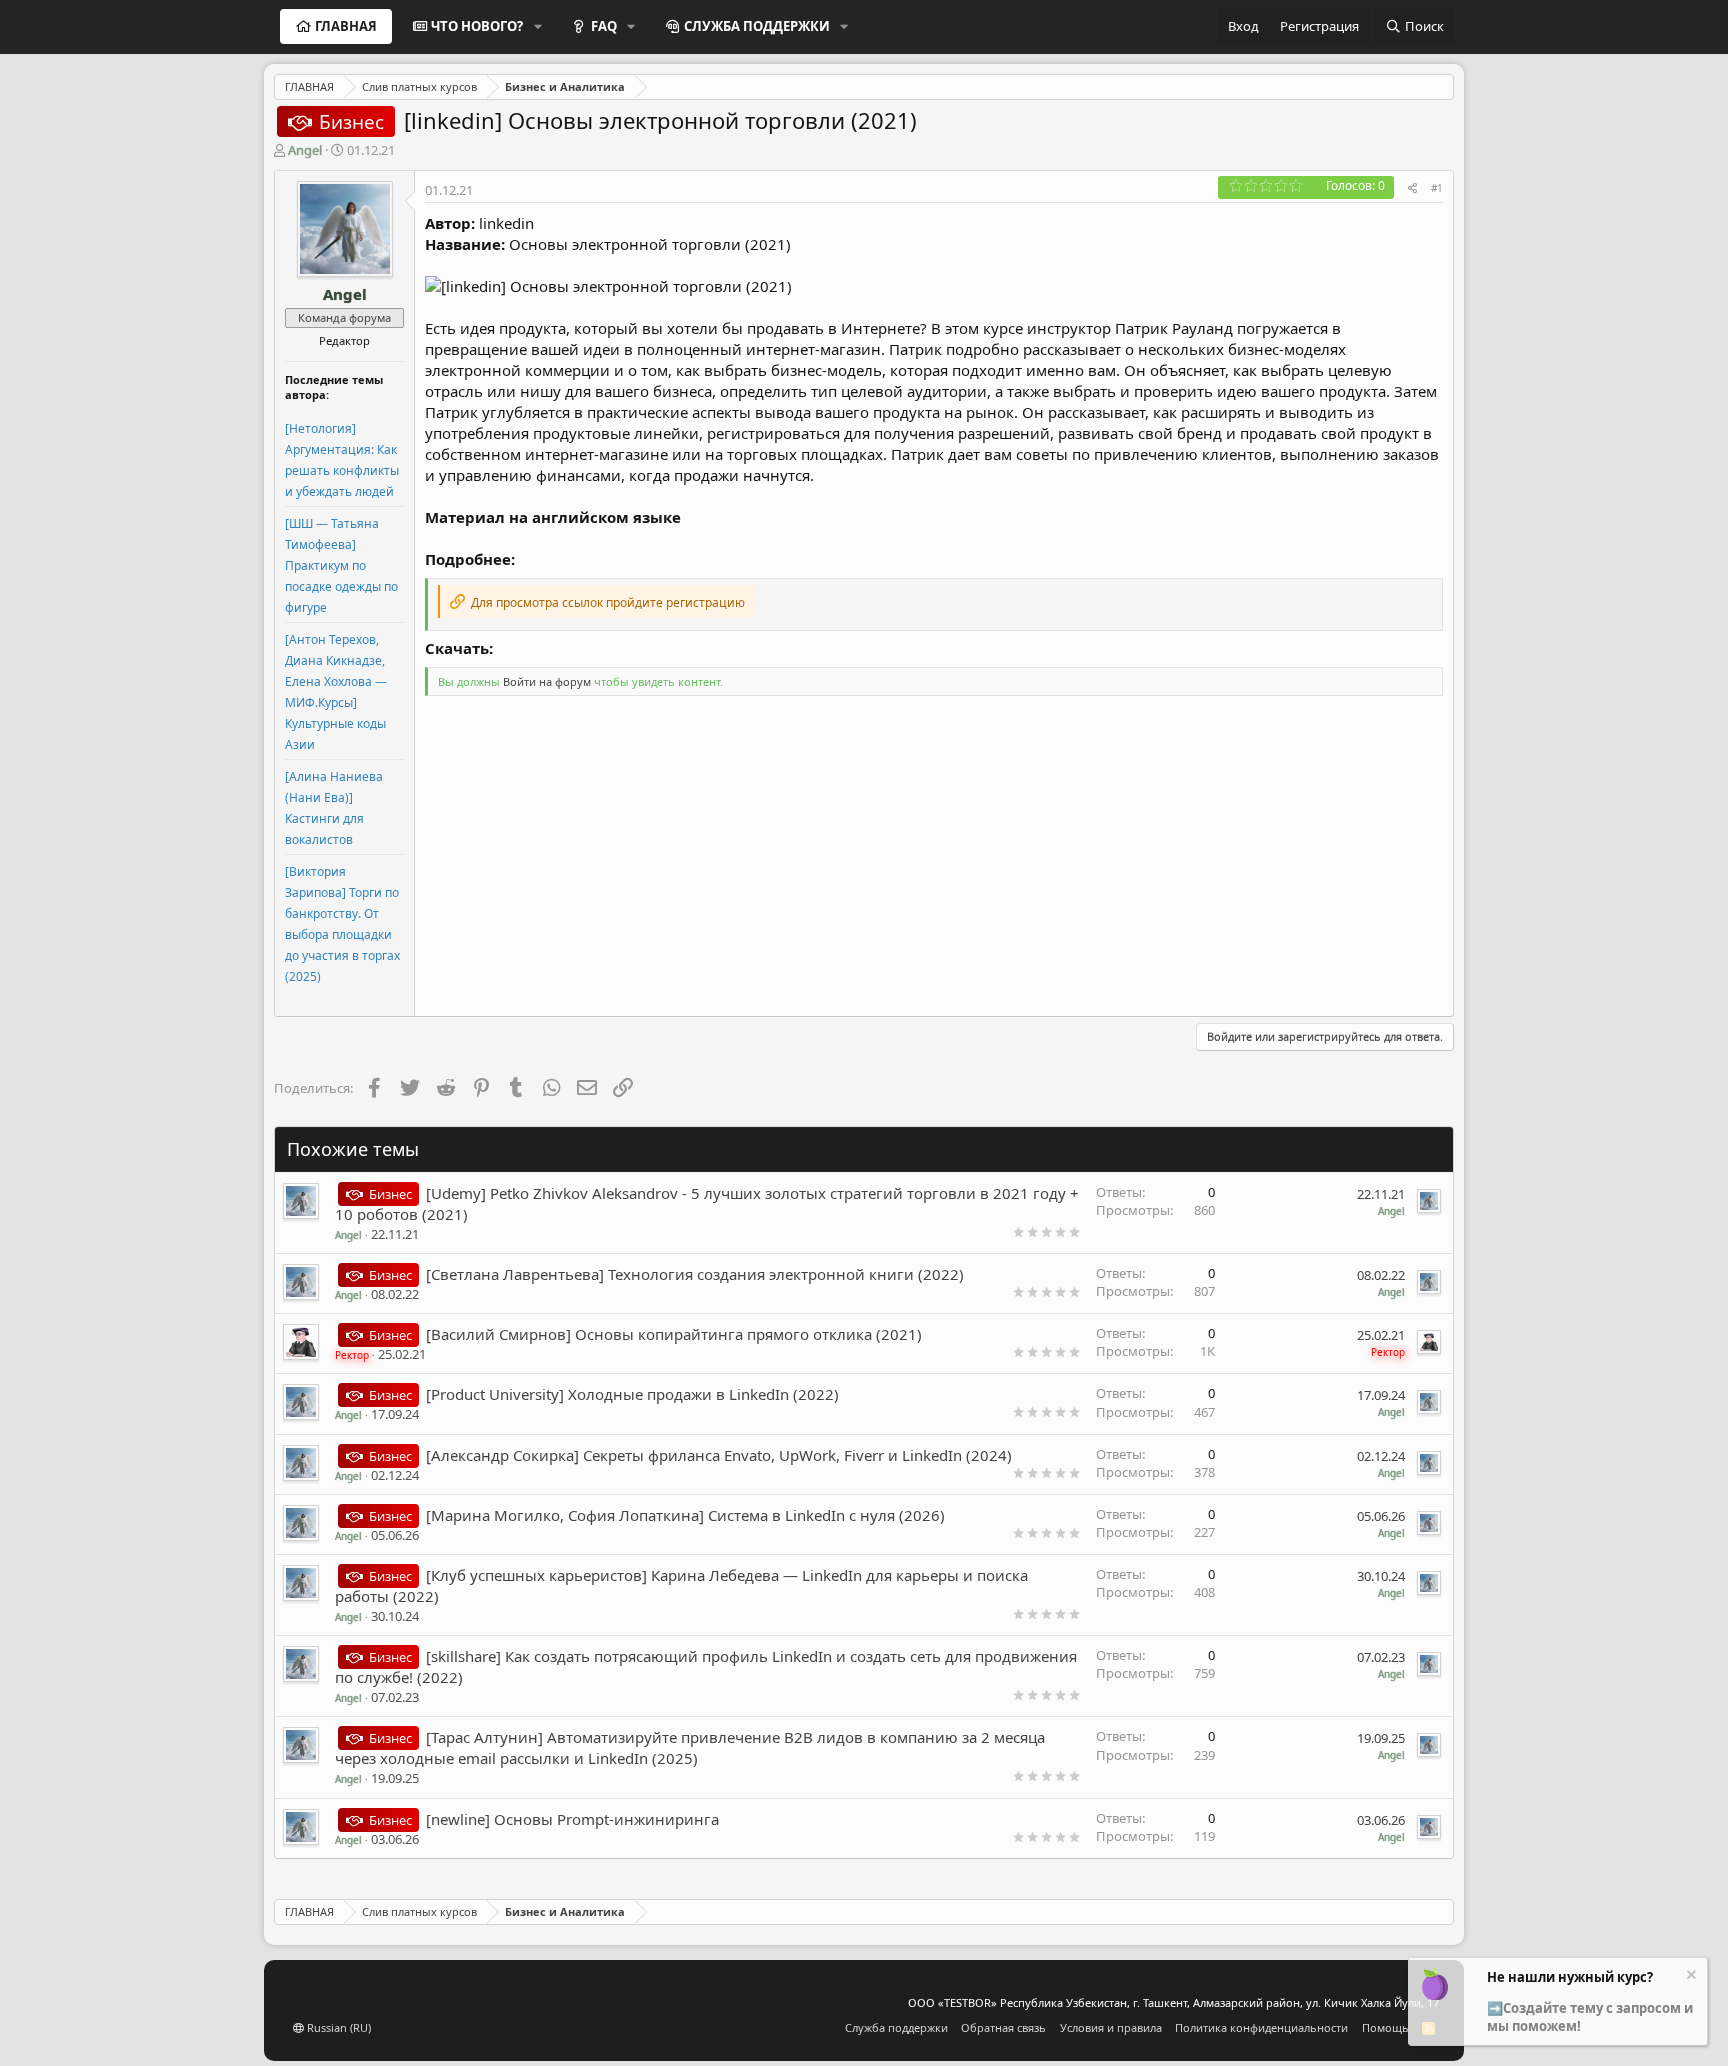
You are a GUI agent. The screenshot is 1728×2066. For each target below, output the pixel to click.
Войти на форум (547, 681)
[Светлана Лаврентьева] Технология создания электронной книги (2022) (695, 1274)
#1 (1437, 188)
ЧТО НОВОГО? (477, 26)
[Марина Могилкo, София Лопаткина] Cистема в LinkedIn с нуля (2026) (685, 1515)
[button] (538, 26)
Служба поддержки (896, 2027)
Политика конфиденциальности (1261, 2027)
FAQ (604, 26)
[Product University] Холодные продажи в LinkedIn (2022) (632, 1394)
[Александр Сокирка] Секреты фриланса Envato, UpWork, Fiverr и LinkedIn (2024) (719, 1455)
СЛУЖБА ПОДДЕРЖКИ (757, 26)
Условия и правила (1111, 2027)
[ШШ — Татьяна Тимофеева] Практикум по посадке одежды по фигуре (341, 565)
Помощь (1385, 2027)
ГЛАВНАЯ (346, 26)
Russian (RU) (337, 2027)
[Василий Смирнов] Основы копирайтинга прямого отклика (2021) (674, 1334)
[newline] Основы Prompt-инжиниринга (572, 1819)
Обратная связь (1003, 2027)
